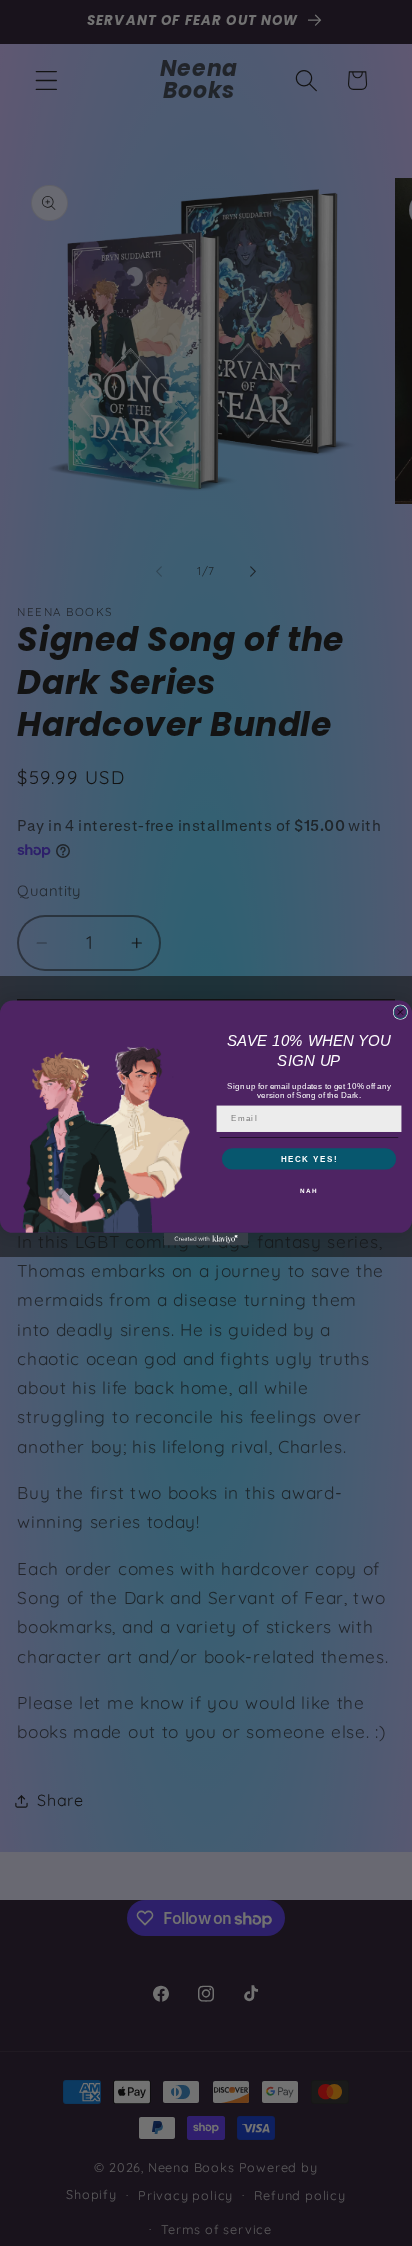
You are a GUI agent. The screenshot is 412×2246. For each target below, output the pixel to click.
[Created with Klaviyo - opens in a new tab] (206, 1239)
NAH (308, 1190)
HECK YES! (309, 1158)
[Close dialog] (400, 1012)
